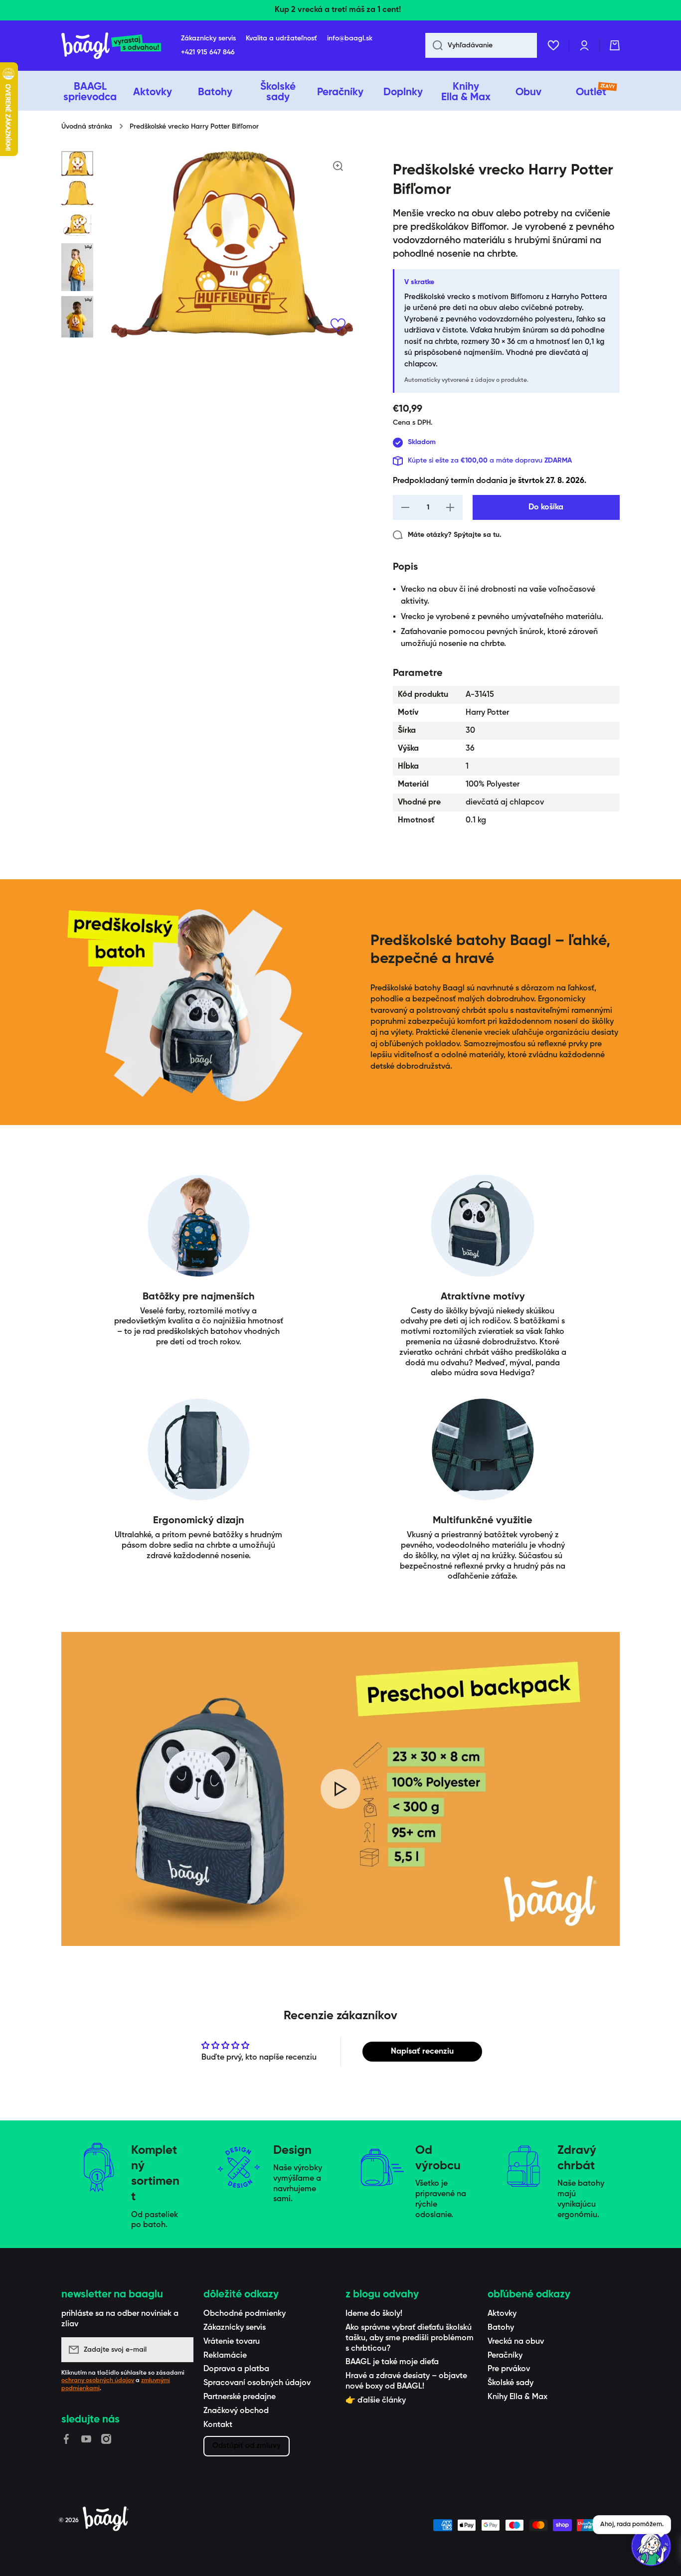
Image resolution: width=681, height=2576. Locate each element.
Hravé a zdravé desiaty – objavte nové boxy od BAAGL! (406, 2381)
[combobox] (481, 45)
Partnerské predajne (240, 2397)
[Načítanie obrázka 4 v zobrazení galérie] (77, 267)
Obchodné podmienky (245, 2314)
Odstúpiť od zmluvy (247, 2446)
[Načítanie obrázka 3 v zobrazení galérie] (77, 224)
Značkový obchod (236, 2411)
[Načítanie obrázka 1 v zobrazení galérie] (77, 163)
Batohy (501, 2328)
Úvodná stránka (87, 127)
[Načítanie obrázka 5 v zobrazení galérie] (77, 320)
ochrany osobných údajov (98, 2381)
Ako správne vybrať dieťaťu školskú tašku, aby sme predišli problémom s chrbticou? (410, 2338)
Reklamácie (225, 2356)
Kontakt (218, 2425)
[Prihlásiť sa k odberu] (181, 2350)
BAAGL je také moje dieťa (392, 2362)
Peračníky (505, 2356)
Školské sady (511, 2383)
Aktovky (502, 2314)
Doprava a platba (236, 2369)
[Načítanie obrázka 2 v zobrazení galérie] (77, 193)
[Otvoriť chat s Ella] (651, 2546)
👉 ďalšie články (376, 2401)
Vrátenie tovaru (232, 2342)
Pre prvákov (509, 2369)
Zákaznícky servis (235, 2328)
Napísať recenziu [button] (422, 2052)
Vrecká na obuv (516, 2342)
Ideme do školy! (374, 2314)
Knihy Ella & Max (517, 2397)
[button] (615, 45)
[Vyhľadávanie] (434, 45)
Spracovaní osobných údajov (257, 2383)
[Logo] (111, 46)
